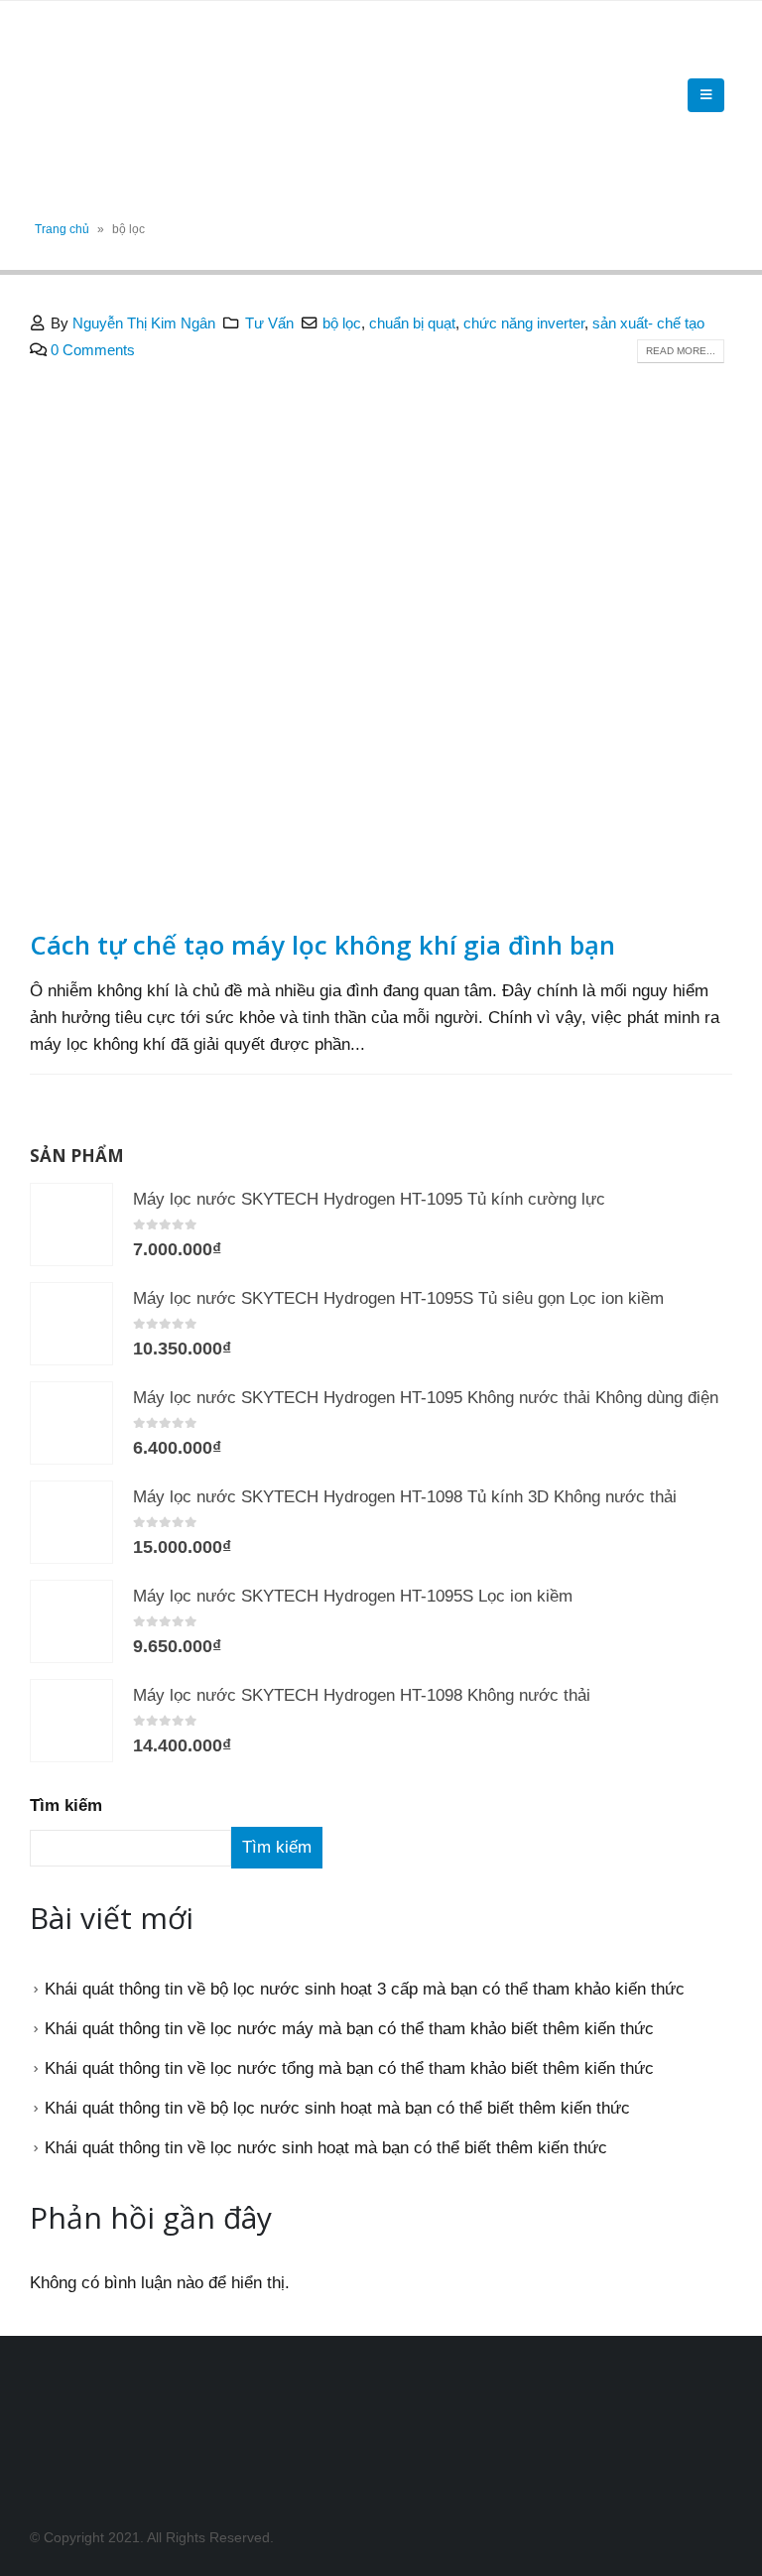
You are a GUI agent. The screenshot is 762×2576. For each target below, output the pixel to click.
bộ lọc (342, 323)
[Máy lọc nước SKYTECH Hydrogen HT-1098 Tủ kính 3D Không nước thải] (71, 1522)
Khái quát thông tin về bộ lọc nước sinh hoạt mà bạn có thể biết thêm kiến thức (337, 2108)
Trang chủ (62, 229)
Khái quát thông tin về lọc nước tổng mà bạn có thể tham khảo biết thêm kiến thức (349, 2068)
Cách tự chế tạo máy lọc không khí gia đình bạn (322, 945)
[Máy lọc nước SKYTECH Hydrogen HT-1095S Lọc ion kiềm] (71, 1621)
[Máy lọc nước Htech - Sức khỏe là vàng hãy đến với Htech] (84, 95)
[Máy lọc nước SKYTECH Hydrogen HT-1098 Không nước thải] (71, 1721)
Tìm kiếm (66, 1805)
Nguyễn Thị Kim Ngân (144, 323)
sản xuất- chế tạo (648, 323)
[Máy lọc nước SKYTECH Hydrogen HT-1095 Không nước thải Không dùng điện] (71, 1423)
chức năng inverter (524, 323)
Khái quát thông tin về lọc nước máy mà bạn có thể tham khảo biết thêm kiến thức (349, 2029)
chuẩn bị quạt (412, 323)
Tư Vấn (269, 323)
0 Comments (93, 350)
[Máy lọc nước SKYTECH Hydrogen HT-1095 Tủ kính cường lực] (71, 1224)
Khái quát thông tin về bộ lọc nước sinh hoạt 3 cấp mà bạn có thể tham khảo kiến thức (365, 1989)
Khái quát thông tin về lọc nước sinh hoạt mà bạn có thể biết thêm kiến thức (326, 2148)
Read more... (681, 351)
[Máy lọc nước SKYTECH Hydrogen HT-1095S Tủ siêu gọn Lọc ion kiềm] (71, 1324)
